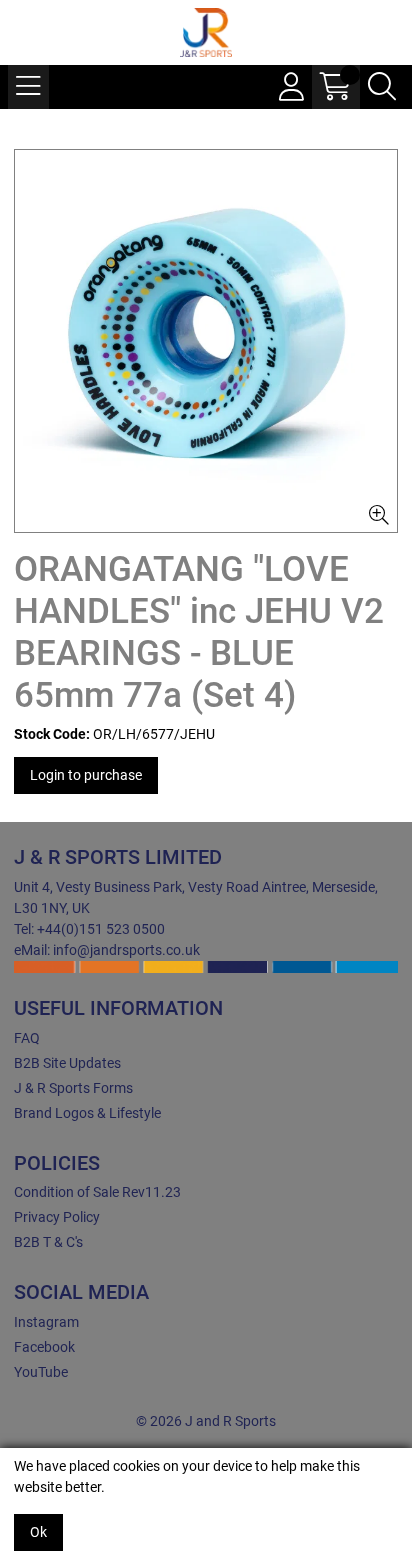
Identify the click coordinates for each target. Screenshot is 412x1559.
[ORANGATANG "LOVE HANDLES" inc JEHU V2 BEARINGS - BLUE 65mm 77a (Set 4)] (206, 341)
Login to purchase (86, 775)
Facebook (44, 1347)
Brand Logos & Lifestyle (87, 1113)
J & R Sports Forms (73, 1088)
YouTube (41, 1372)
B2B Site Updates (67, 1063)
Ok (38, 1532)
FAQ (27, 1038)
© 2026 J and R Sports (206, 1421)
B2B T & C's (48, 1242)
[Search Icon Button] (382, 87)
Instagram (46, 1322)
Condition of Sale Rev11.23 (97, 1192)
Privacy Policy (57, 1217)
